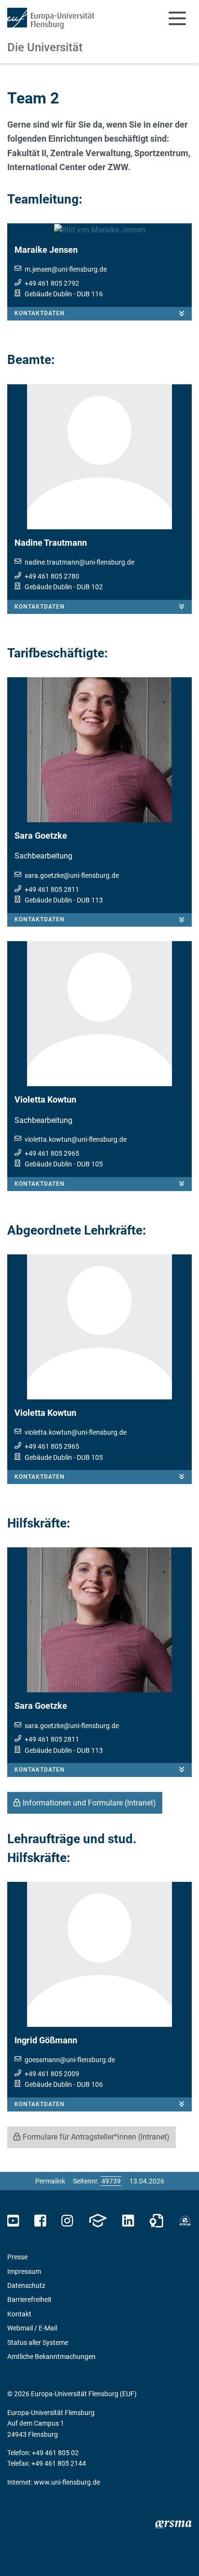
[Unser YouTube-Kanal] (13, 2221)
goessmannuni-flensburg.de (70, 2060)
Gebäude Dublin (48, 294)
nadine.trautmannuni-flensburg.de (79, 562)
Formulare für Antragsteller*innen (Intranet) (96, 2137)
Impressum (24, 2271)
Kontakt (19, 2314)
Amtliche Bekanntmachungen (51, 2357)
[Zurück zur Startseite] (51, 18)
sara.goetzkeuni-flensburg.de (72, 875)
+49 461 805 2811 (52, 889)
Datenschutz (26, 2285)
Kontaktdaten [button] (40, 313)
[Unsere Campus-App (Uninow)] (98, 2221)
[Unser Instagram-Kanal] (67, 2221)
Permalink (50, 2181)
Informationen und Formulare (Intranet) (89, 1803)
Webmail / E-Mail (32, 2328)
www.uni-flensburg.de (67, 2482)
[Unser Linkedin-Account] (128, 2221)
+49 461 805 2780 (52, 576)
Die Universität (45, 47)
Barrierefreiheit (29, 2299)
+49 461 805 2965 (52, 1153)
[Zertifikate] (156, 2221)
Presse (17, 2257)
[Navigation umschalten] (177, 18)
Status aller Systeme (38, 2343)
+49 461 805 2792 (52, 283)
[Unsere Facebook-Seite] (40, 2221)
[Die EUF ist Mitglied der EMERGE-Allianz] (185, 2221)
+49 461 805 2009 (52, 2074)
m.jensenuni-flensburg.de (66, 269)
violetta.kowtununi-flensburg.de (76, 1139)
